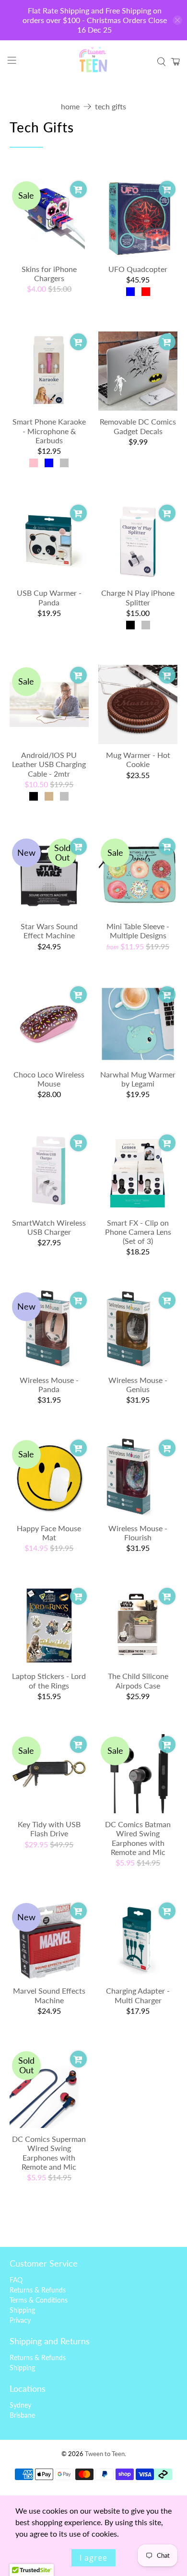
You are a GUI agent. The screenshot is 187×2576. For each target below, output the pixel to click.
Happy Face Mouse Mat (49, 1533)
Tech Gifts (111, 106)
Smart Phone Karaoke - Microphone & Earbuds (49, 431)
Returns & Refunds (38, 2290)
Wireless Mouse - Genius (138, 1384)
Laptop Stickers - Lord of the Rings (49, 1680)
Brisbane (22, 2415)
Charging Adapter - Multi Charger (138, 1995)
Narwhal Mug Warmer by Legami (138, 1079)
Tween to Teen (105, 2454)
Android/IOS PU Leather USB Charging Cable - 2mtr (49, 764)
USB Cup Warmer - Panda (49, 597)
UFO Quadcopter (138, 269)
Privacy (20, 2320)
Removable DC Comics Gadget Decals (138, 426)
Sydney (20, 2405)
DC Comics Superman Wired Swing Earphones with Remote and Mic (49, 2153)
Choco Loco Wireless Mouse (49, 1079)
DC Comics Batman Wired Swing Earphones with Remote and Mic (138, 1838)
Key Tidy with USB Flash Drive (49, 1829)
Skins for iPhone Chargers (49, 273)
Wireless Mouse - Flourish (138, 1533)
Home (70, 106)
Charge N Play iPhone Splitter (138, 597)
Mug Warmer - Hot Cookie (138, 759)
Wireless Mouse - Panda (49, 1384)
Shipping (22, 2310)
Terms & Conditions (39, 2300)
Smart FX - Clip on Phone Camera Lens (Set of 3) (138, 1232)
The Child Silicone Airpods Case (138, 1680)
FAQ (16, 2280)
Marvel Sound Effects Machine (49, 1995)
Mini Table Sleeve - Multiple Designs (138, 931)
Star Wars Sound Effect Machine (49, 931)
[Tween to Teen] (94, 62)
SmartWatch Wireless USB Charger (49, 1227)
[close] (177, 20)
